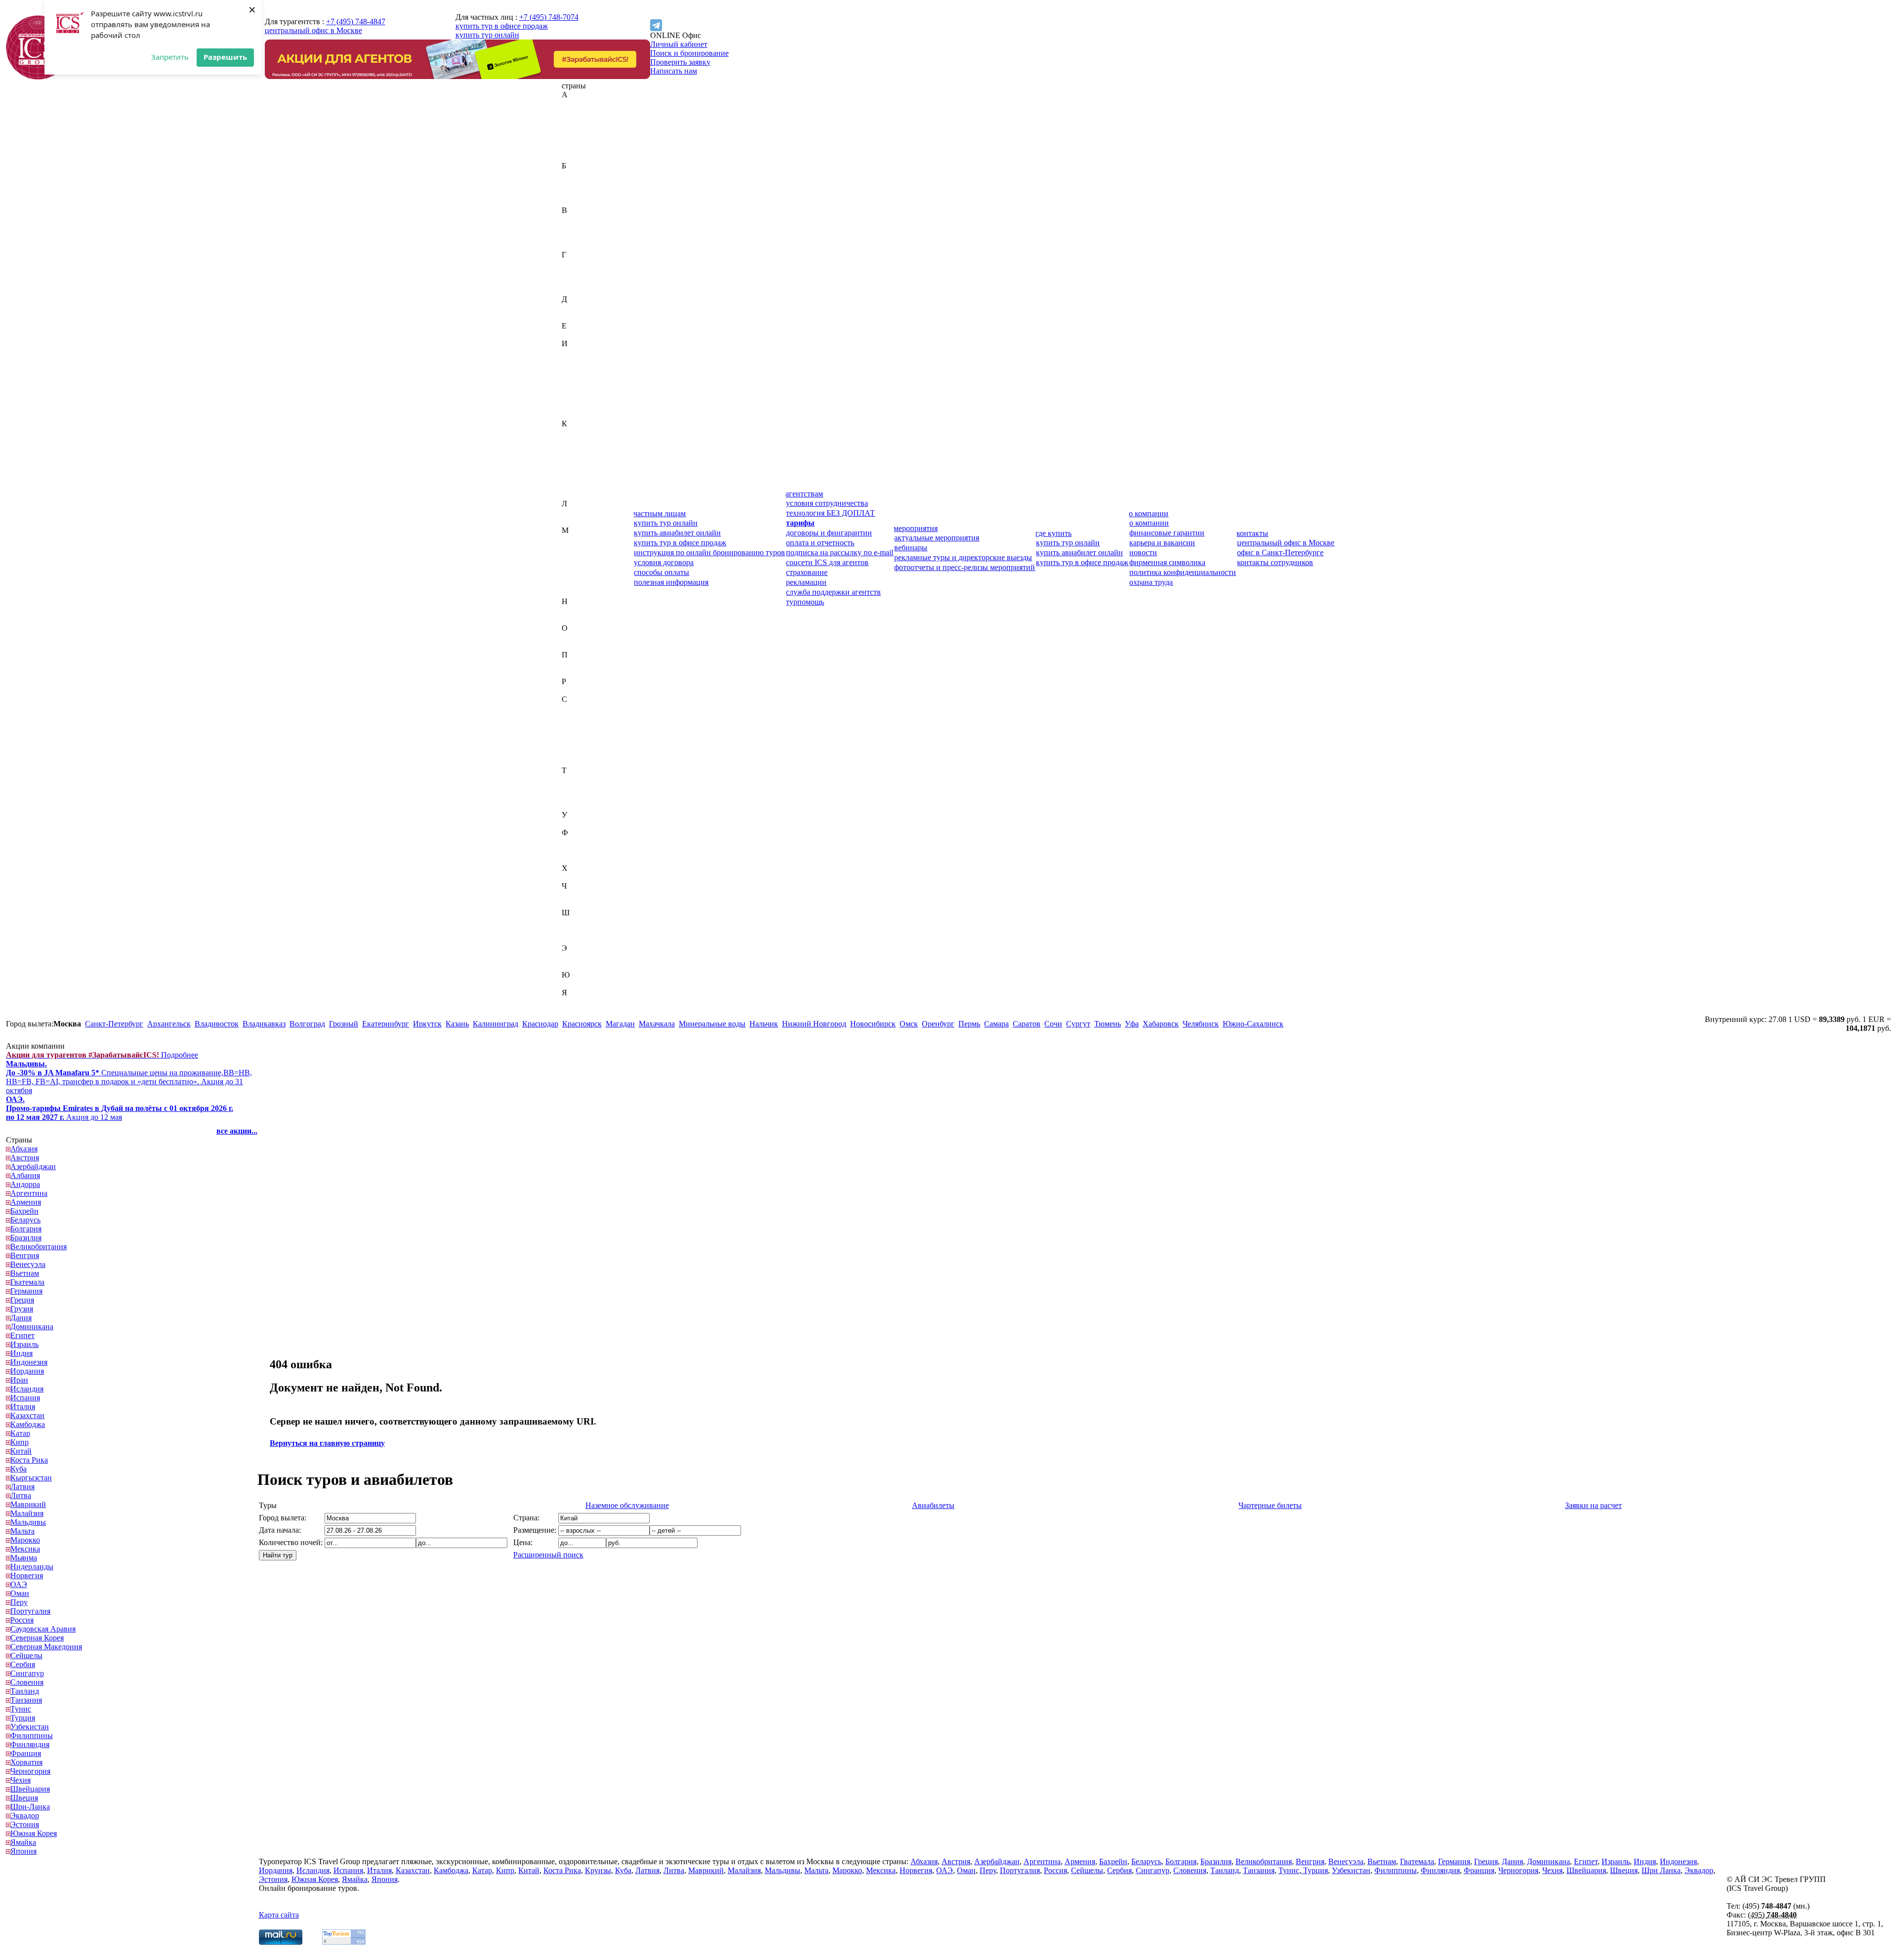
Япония (575, 1010)
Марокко (577, 575)
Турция (574, 806)
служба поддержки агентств (833, 592)
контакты (1252, 533)
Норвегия (578, 619)
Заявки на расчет (1593, 1505)
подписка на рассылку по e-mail (840, 552)
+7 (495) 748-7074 (549, 17)
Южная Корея (585, 984)
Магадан (620, 1024)
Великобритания (590, 219)
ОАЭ (570, 637)
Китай (572, 468)
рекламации (806, 582)
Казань (457, 1024)
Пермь (969, 1024)
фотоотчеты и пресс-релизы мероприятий (965, 567)
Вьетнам (576, 246)
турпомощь (805, 602)
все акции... (237, 1131)
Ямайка (575, 1001)
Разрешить (225, 57)
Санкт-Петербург (114, 1024)
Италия (574, 415)
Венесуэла (579, 237)
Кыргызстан (582, 495)
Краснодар (540, 1024)
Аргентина (580, 148)
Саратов (1027, 1024)
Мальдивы (579, 557)
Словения (578, 761)
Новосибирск (873, 1024)
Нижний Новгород (814, 1024)
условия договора (664, 562)
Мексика (577, 584)
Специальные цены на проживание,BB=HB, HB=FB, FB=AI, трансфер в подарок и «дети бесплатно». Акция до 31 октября (129, 1077)
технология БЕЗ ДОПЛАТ (830, 513)
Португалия (582, 673)
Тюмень (1108, 1024)
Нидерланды (583, 610)
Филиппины (583, 841)
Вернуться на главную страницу (327, 1443)
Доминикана (583, 317)
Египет (574, 335)
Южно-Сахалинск (1253, 1024)
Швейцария (581, 921)
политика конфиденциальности (1183, 572)
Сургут (1078, 1024)
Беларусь (577, 184)
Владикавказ (264, 1024)
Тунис (572, 797)
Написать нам (674, 71)
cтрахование (807, 572)
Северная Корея (588, 717)
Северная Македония (598, 726)
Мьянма (575, 592)
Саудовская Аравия (594, 708)
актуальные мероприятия (937, 538)
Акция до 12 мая (120, 1108)
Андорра (577, 139)
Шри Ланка (1661, 1870)
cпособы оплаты (661, 572)
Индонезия (580, 370)
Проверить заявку (680, 62)
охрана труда (1151, 582)
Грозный (344, 1024)
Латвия (574, 512)
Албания (577, 130)
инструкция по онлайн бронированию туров (709, 552)
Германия (578, 272)
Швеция (576, 930)
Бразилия (577, 201)
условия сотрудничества (827, 503)
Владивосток (217, 1024)
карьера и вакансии (1162, 543)
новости (1143, 552)
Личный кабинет (679, 44)
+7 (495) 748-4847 (356, 21)
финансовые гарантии (1167, 533)
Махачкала (657, 1024)
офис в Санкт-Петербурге (1280, 552)
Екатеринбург (386, 1024)
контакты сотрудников (1275, 562)
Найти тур (278, 1555)
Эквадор (576, 957)
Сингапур (578, 753)
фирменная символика (1167, 562)
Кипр (571, 459)
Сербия (574, 744)
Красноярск (582, 1024)
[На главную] (38, 77)
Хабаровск (1161, 1024)
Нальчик (764, 1024)
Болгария (577, 192)
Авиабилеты (933, 1505)
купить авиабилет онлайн (677, 533)
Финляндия (581, 850)
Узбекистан (581, 824)
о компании (1149, 513)
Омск (909, 1024)
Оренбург (938, 1024)
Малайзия (578, 548)
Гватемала (579, 264)
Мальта (574, 566)
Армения (577, 157)
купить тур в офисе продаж (502, 26)
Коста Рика (580, 477)
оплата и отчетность (820, 543)
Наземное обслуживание (627, 1505)
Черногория (582, 895)
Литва (572, 521)
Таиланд (576, 779)
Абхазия (575, 103)
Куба (570, 486)
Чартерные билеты (1270, 1505)
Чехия (572, 904)
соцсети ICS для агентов (827, 562)
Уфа (1132, 1024)
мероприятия (916, 528)
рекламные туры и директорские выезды (963, 557)
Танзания (577, 788)
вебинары (911, 548)
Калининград (495, 1024)
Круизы (598, 1870)
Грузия (573, 290)
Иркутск (427, 1024)
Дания (572, 308)
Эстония (576, 966)
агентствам (804, 494)
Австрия (576, 112)
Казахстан (579, 432)
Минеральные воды (712, 1024)
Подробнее (102, 1055)
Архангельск (169, 1024)
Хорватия (578, 877)
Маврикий (579, 539)
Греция (574, 281)
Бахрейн (576, 175)
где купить (1053, 533)
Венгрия (576, 228)
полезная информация (671, 582)
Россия (573, 690)
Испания (577, 406)
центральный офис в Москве (313, 30)
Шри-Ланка (581, 939)
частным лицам (660, 513)
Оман (571, 646)
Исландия (578, 397)
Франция (577, 859)
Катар (572, 450)
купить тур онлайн (487, 35)
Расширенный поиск (548, 1555)
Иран (571, 388)
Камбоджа (579, 441)
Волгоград (307, 1024)
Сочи (1053, 1024)
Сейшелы (578, 735)
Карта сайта (279, 1915)
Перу (570, 664)
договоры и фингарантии (829, 533)
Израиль (576, 352)
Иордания (578, 379)
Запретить (170, 57)
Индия (573, 361)
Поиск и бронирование (689, 53)
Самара (996, 1024)
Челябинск (1201, 1024)
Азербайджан (584, 121)
